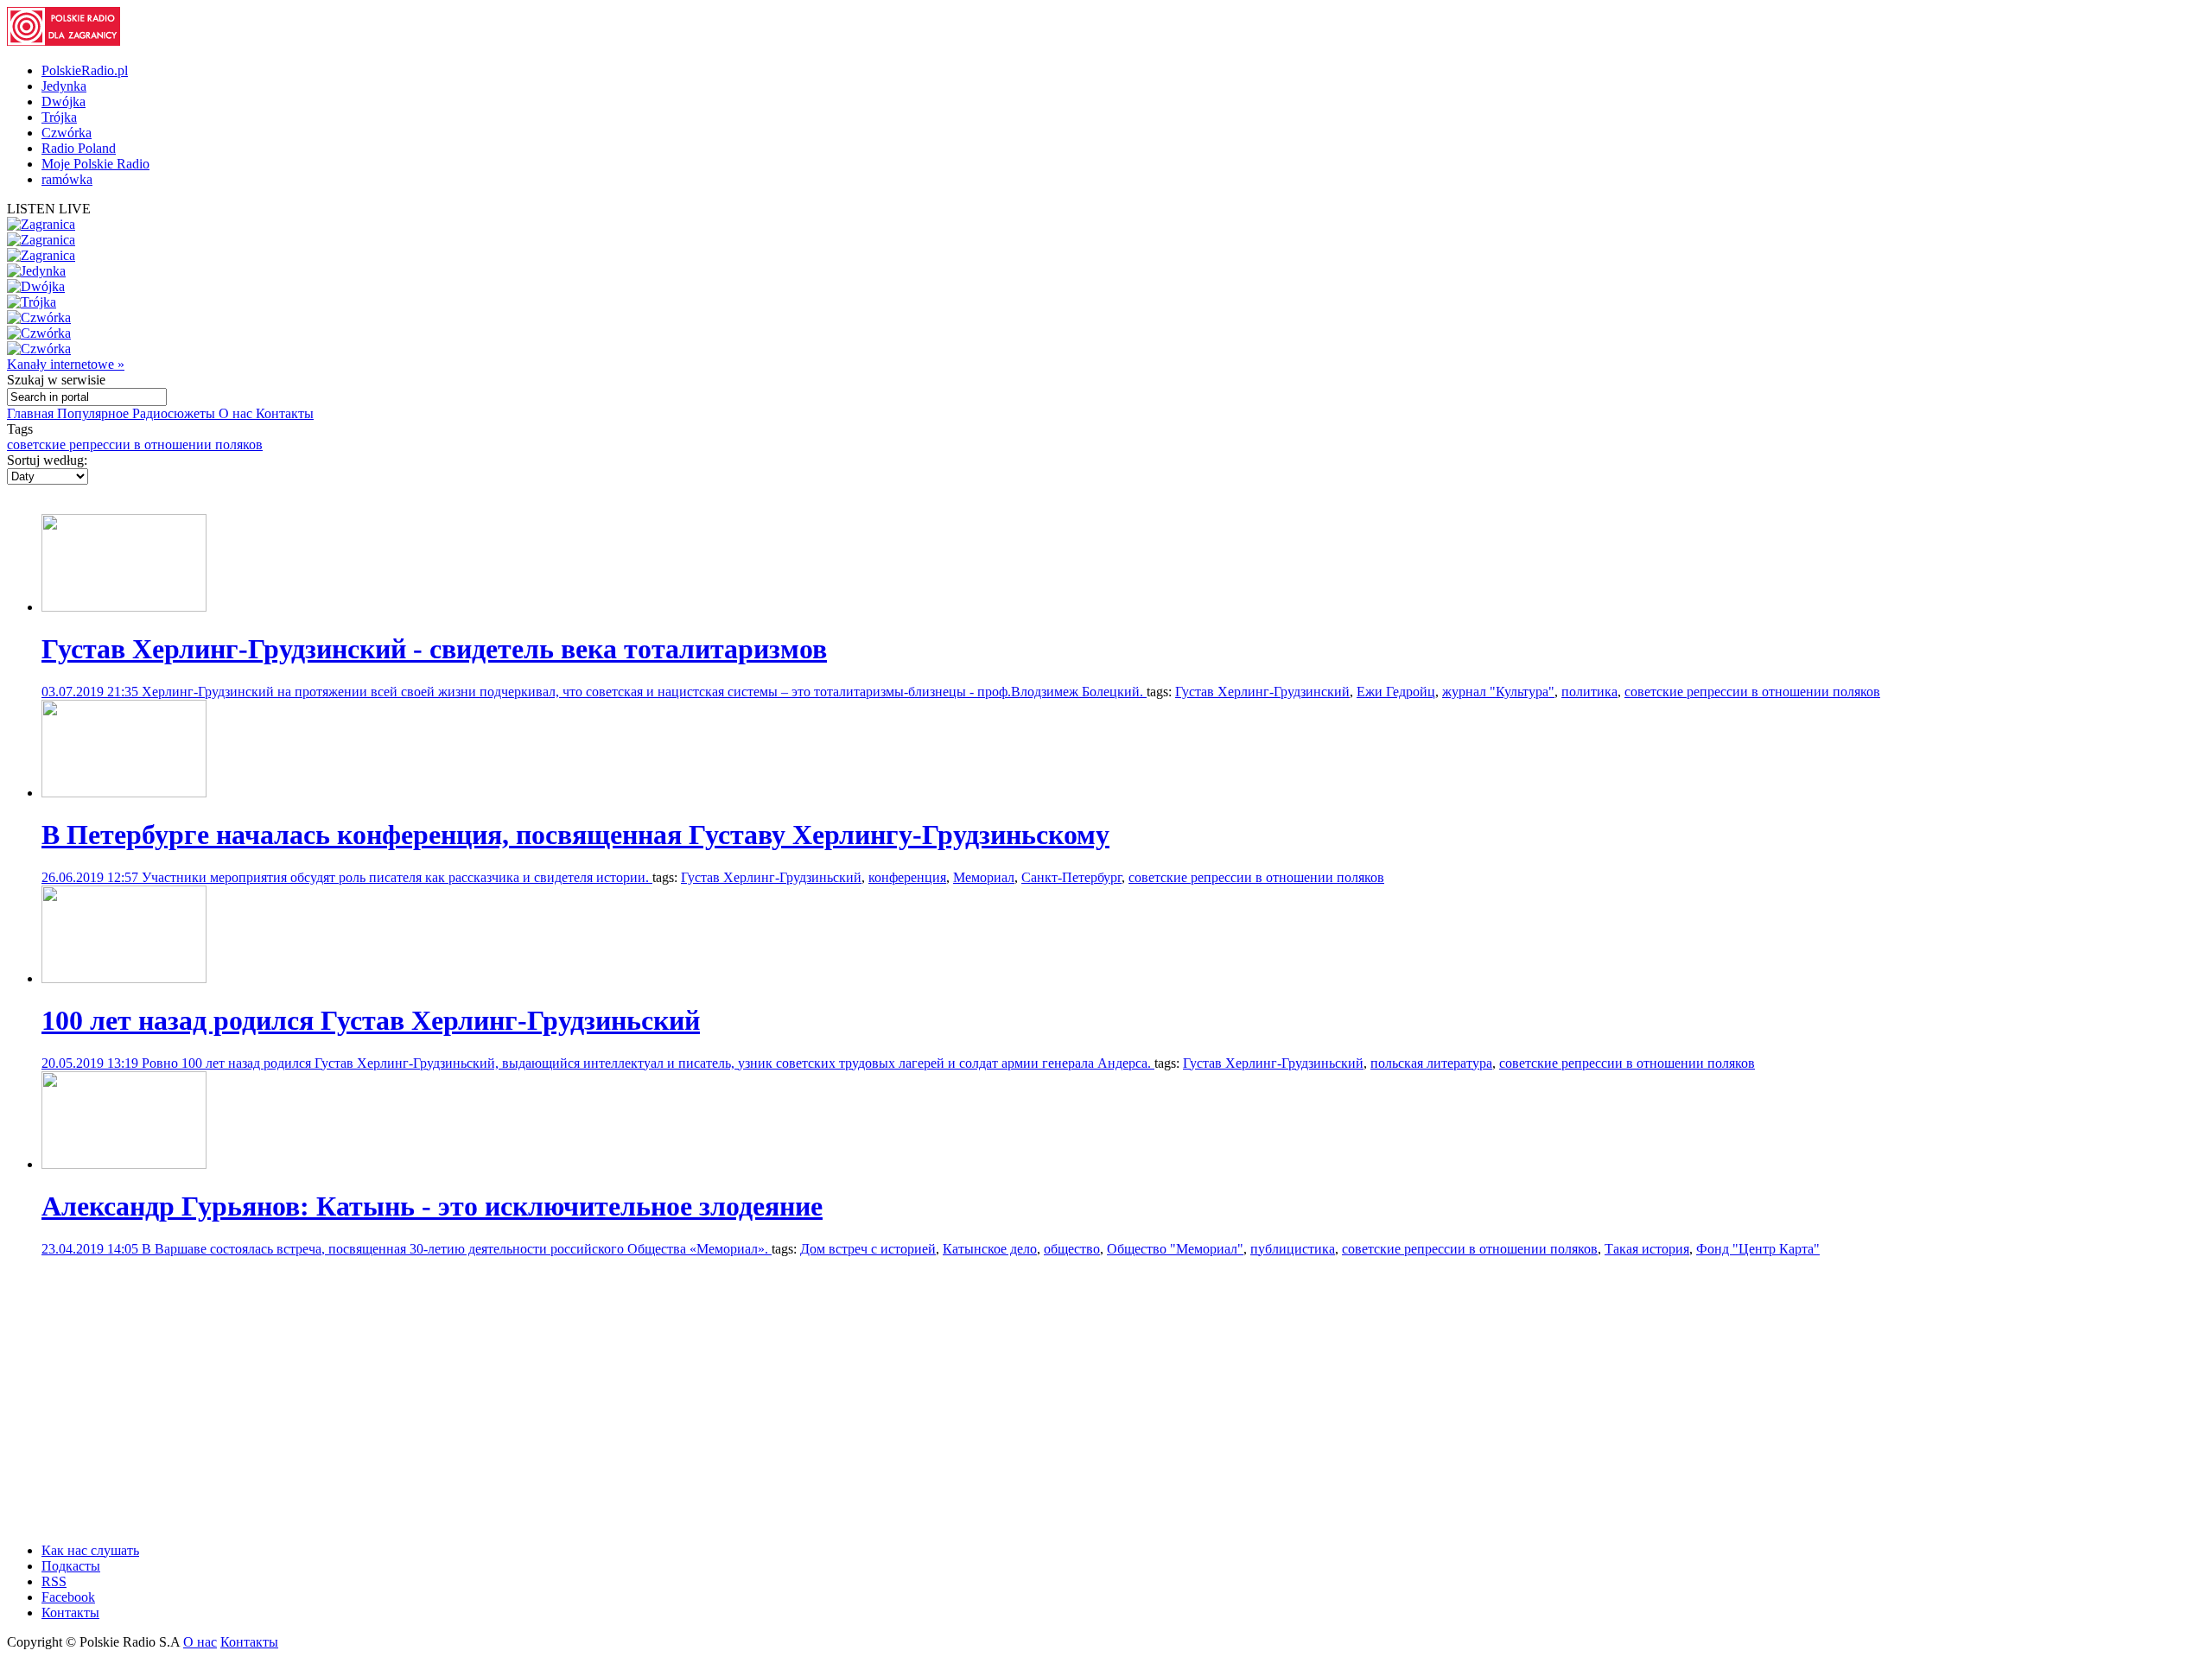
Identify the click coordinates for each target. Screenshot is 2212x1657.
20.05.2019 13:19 (92, 1063)
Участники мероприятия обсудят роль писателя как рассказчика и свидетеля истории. (397, 877)
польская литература (1431, 1063)
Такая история (1647, 1249)
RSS (54, 1581)
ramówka (67, 179)
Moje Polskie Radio (95, 164)
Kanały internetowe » (66, 364)
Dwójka (64, 102)
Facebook (68, 1597)
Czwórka (67, 133)
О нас (237, 413)
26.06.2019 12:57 (92, 877)
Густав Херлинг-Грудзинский (1262, 692)
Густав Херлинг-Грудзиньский (771, 877)
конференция (907, 877)
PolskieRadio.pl (85, 70)
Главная (32, 413)
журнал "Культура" (1498, 692)
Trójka (59, 117)
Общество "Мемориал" (1175, 1249)
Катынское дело (990, 1249)
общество (1072, 1249)
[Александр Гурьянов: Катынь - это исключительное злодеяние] (124, 1164)
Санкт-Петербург (1071, 877)
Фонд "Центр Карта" (1758, 1249)
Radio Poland (79, 148)
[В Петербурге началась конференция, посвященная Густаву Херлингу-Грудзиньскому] (124, 793)
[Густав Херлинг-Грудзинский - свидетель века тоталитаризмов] (124, 607)
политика (1589, 692)
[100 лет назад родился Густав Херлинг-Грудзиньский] (124, 978)
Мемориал (984, 877)
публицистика (1293, 1249)
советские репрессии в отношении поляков (135, 444)
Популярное (95, 413)
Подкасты (71, 1566)
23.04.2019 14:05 (92, 1249)
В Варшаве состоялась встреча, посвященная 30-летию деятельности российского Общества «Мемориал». (457, 1249)
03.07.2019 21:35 (92, 692)
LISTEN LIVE (49, 209)
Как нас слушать (90, 1550)
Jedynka (64, 86)
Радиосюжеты (175, 413)
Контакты (285, 413)
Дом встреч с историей (868, 1249)
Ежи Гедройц (1396, 692)
